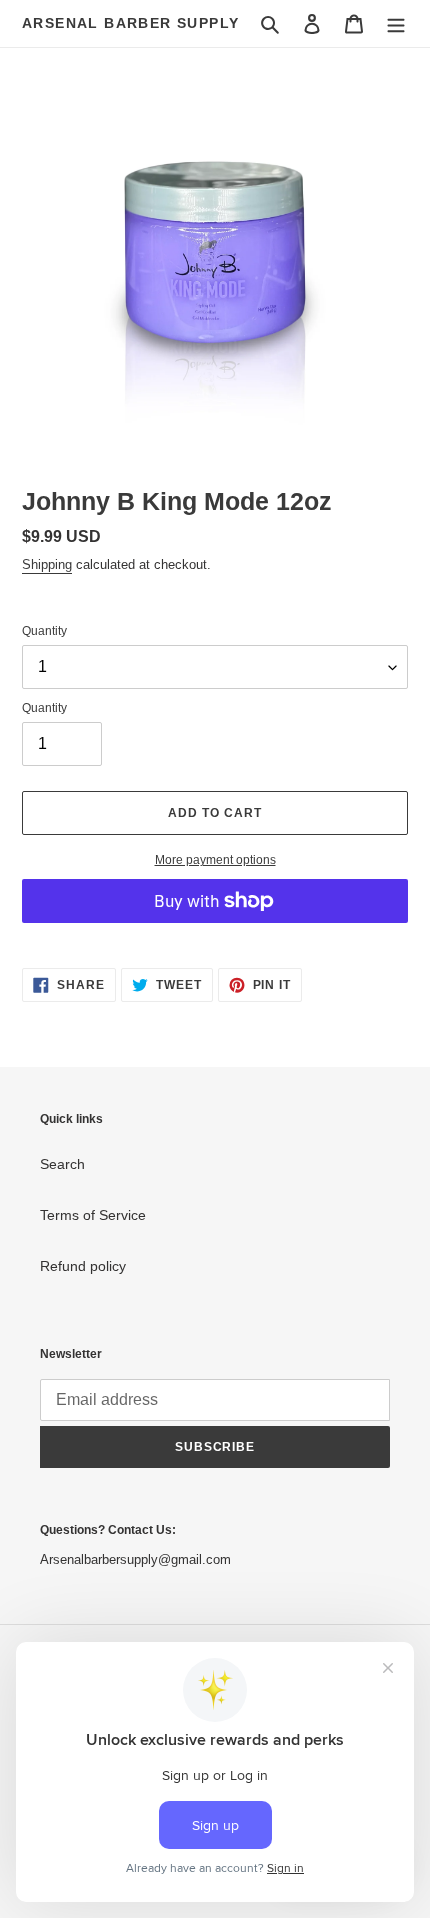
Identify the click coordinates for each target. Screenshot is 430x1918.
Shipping (47, 564)
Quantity (44, 631)
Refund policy (83, 1266)
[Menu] (396, 23)
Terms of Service (93, 1215)
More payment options (215, 860)
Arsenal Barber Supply (130, 23)
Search (62, 1164)
